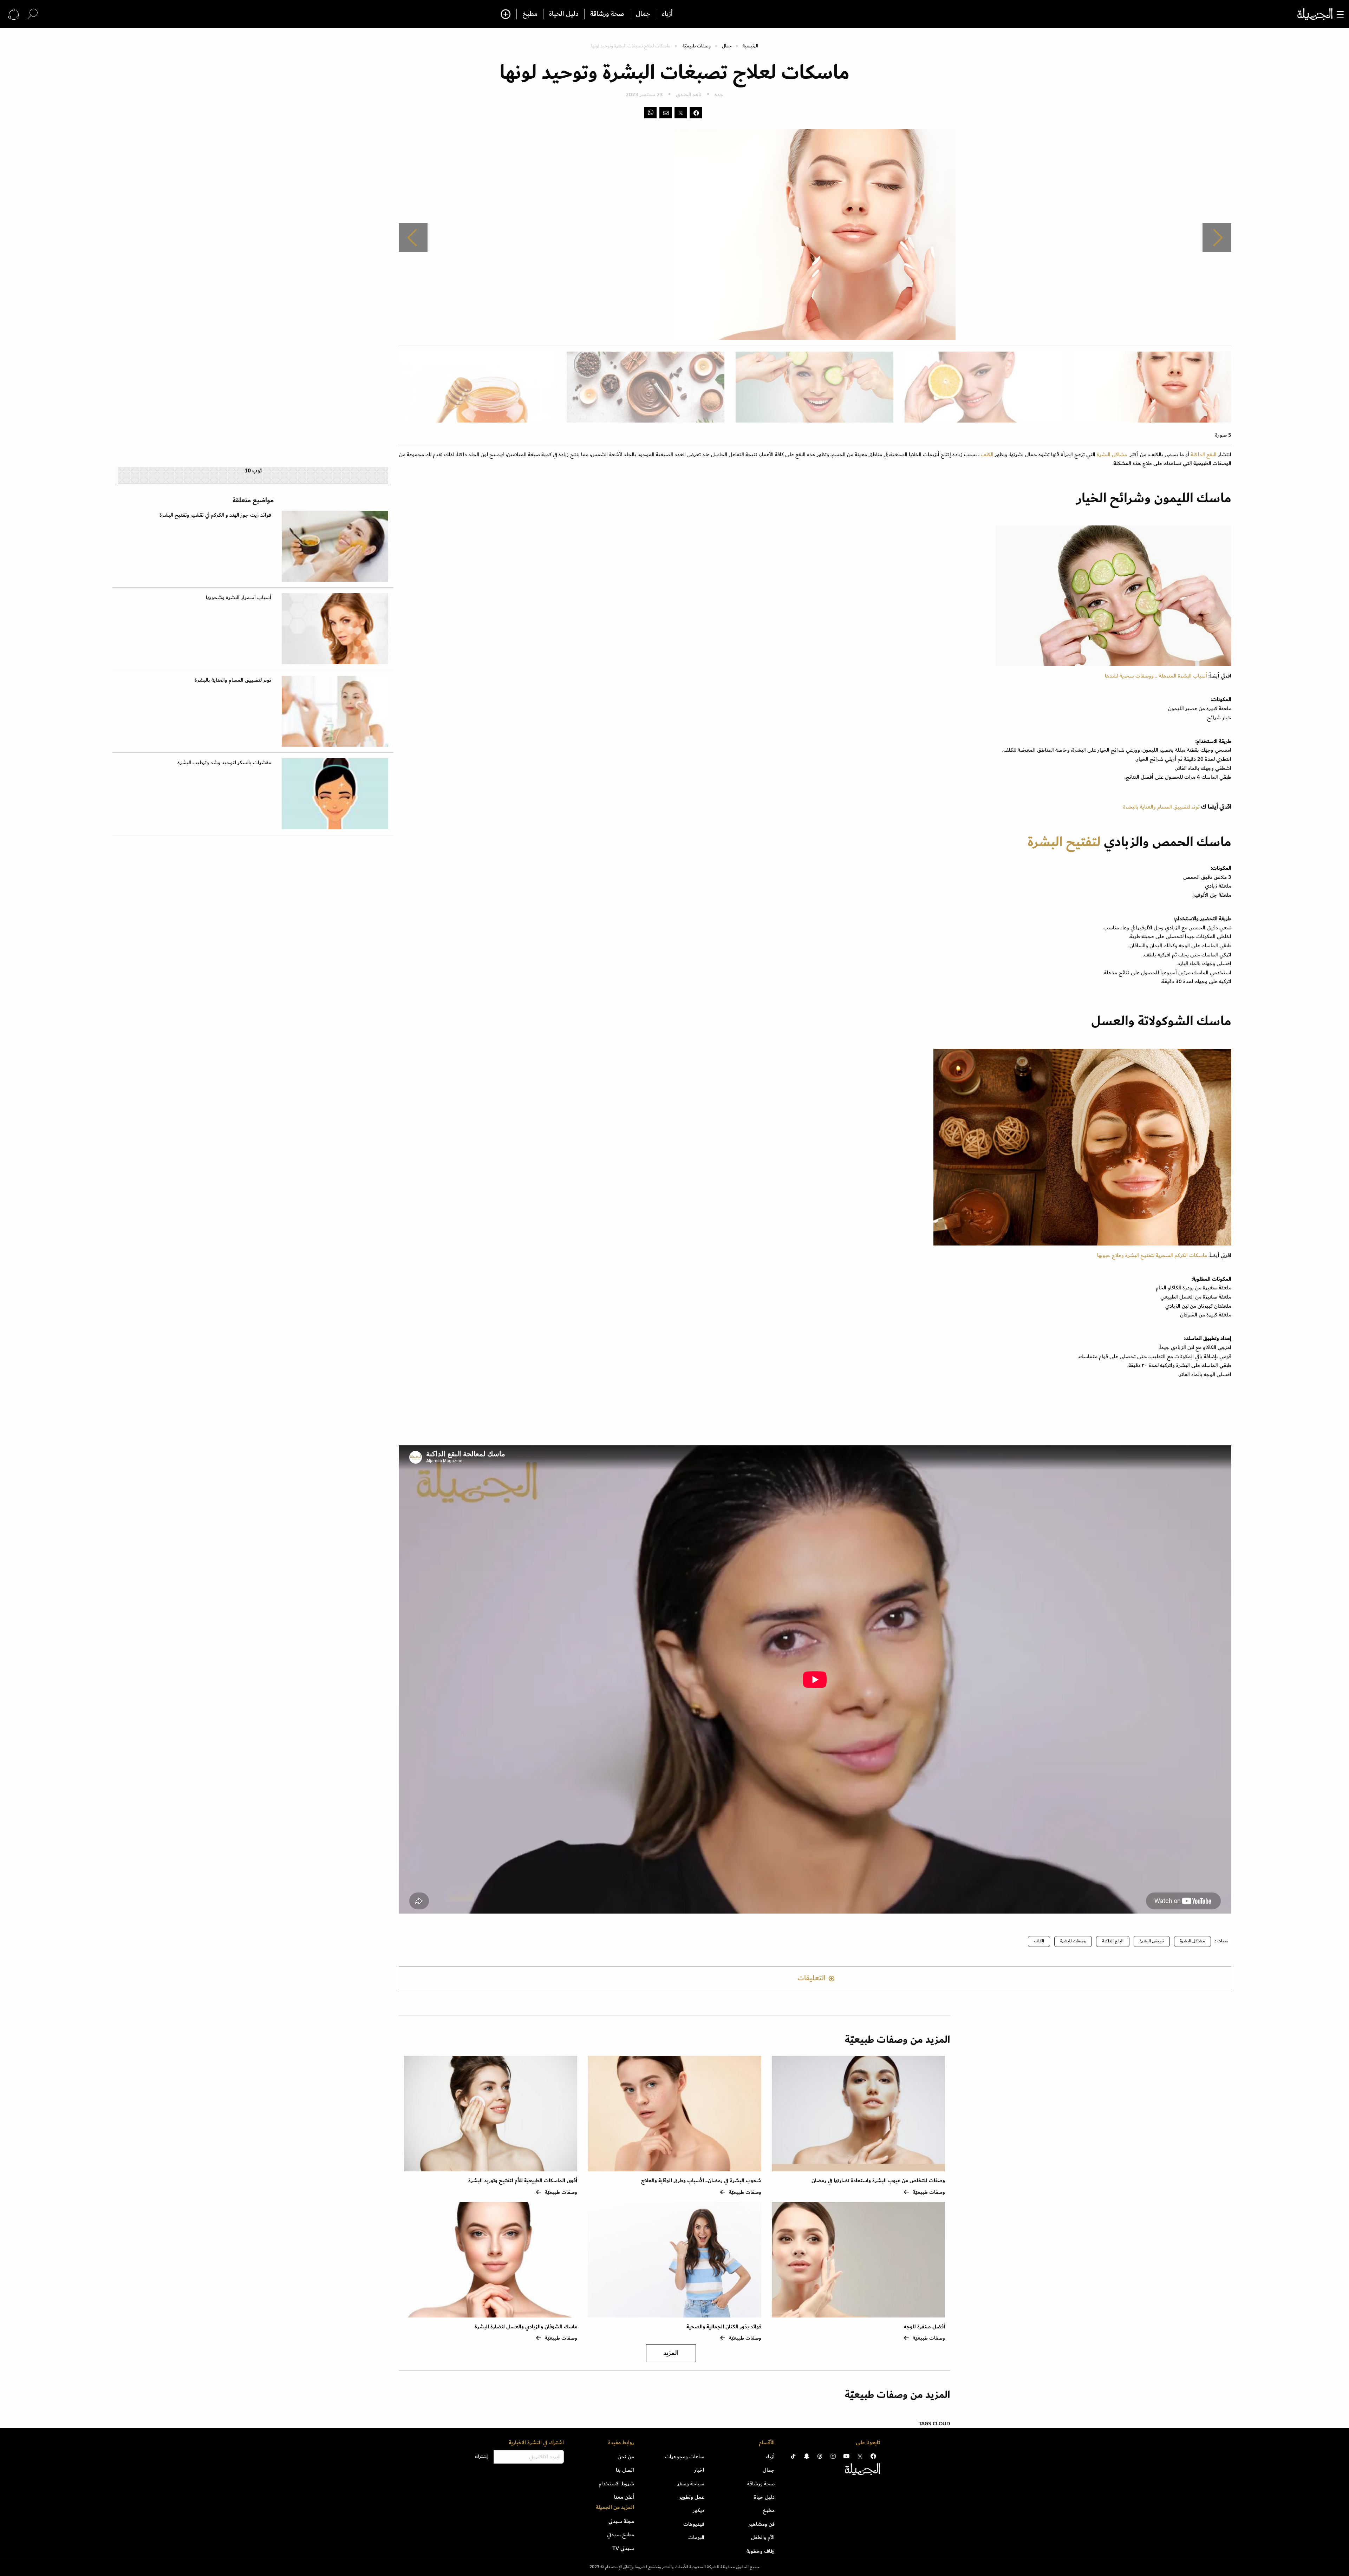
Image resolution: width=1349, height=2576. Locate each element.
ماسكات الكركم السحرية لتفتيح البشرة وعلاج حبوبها (1152, 1255)
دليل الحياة (564, 14)
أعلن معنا (624, 2497)
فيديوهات (694, 2524)
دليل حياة (764, 2497)
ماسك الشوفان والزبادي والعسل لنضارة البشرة (526, 2327)
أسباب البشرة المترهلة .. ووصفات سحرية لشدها (1156, 676)
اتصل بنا (625, 2470)
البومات (696, 2537)
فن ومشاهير (762, 2524)
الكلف (988, 455)
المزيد (671, 2353)
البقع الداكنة (1204, 455)
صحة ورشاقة (607, 14)
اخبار (699, 2470)
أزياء (667, 14)
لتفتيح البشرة (1066, 842)
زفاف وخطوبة (761, 2551)
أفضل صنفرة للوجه (924, 2327)
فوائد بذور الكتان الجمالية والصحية (724, 2327)
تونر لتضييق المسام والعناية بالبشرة (1161, 807)
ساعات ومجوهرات (685, 2457)
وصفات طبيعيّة (697, 46)
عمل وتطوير (692, 2497)
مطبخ (530, 14)
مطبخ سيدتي (621, 2535)
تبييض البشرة (1152, 1941)
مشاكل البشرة (1112, 455)
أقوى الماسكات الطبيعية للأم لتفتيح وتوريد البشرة (523, 2181)
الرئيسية (750, 46)
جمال (643, 14)
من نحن (626, 2457)
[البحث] (33, 14)
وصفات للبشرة (1073, 1941)
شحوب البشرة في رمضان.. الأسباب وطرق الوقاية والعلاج (701, 2181)
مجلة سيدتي (621, 2521)
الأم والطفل (763, 2537)
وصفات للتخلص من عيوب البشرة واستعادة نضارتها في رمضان (878, 2181)
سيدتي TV (623, 2548)
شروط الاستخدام (616, 2484)
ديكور (699, 2510)
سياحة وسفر (691, 2484)
